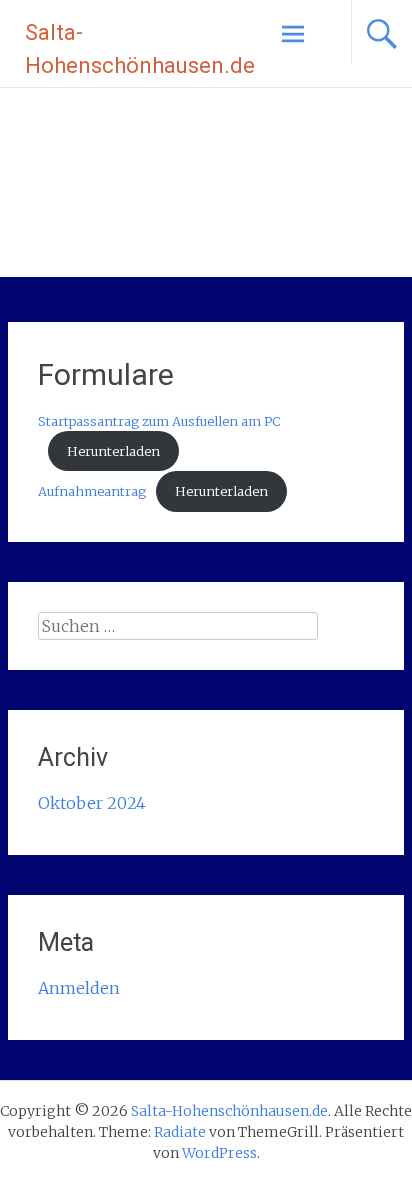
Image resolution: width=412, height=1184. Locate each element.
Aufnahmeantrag (92, 491)
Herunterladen (113, 451)
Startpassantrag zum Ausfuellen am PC (159, 421)
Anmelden (79, 988)
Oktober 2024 (92, 803)
